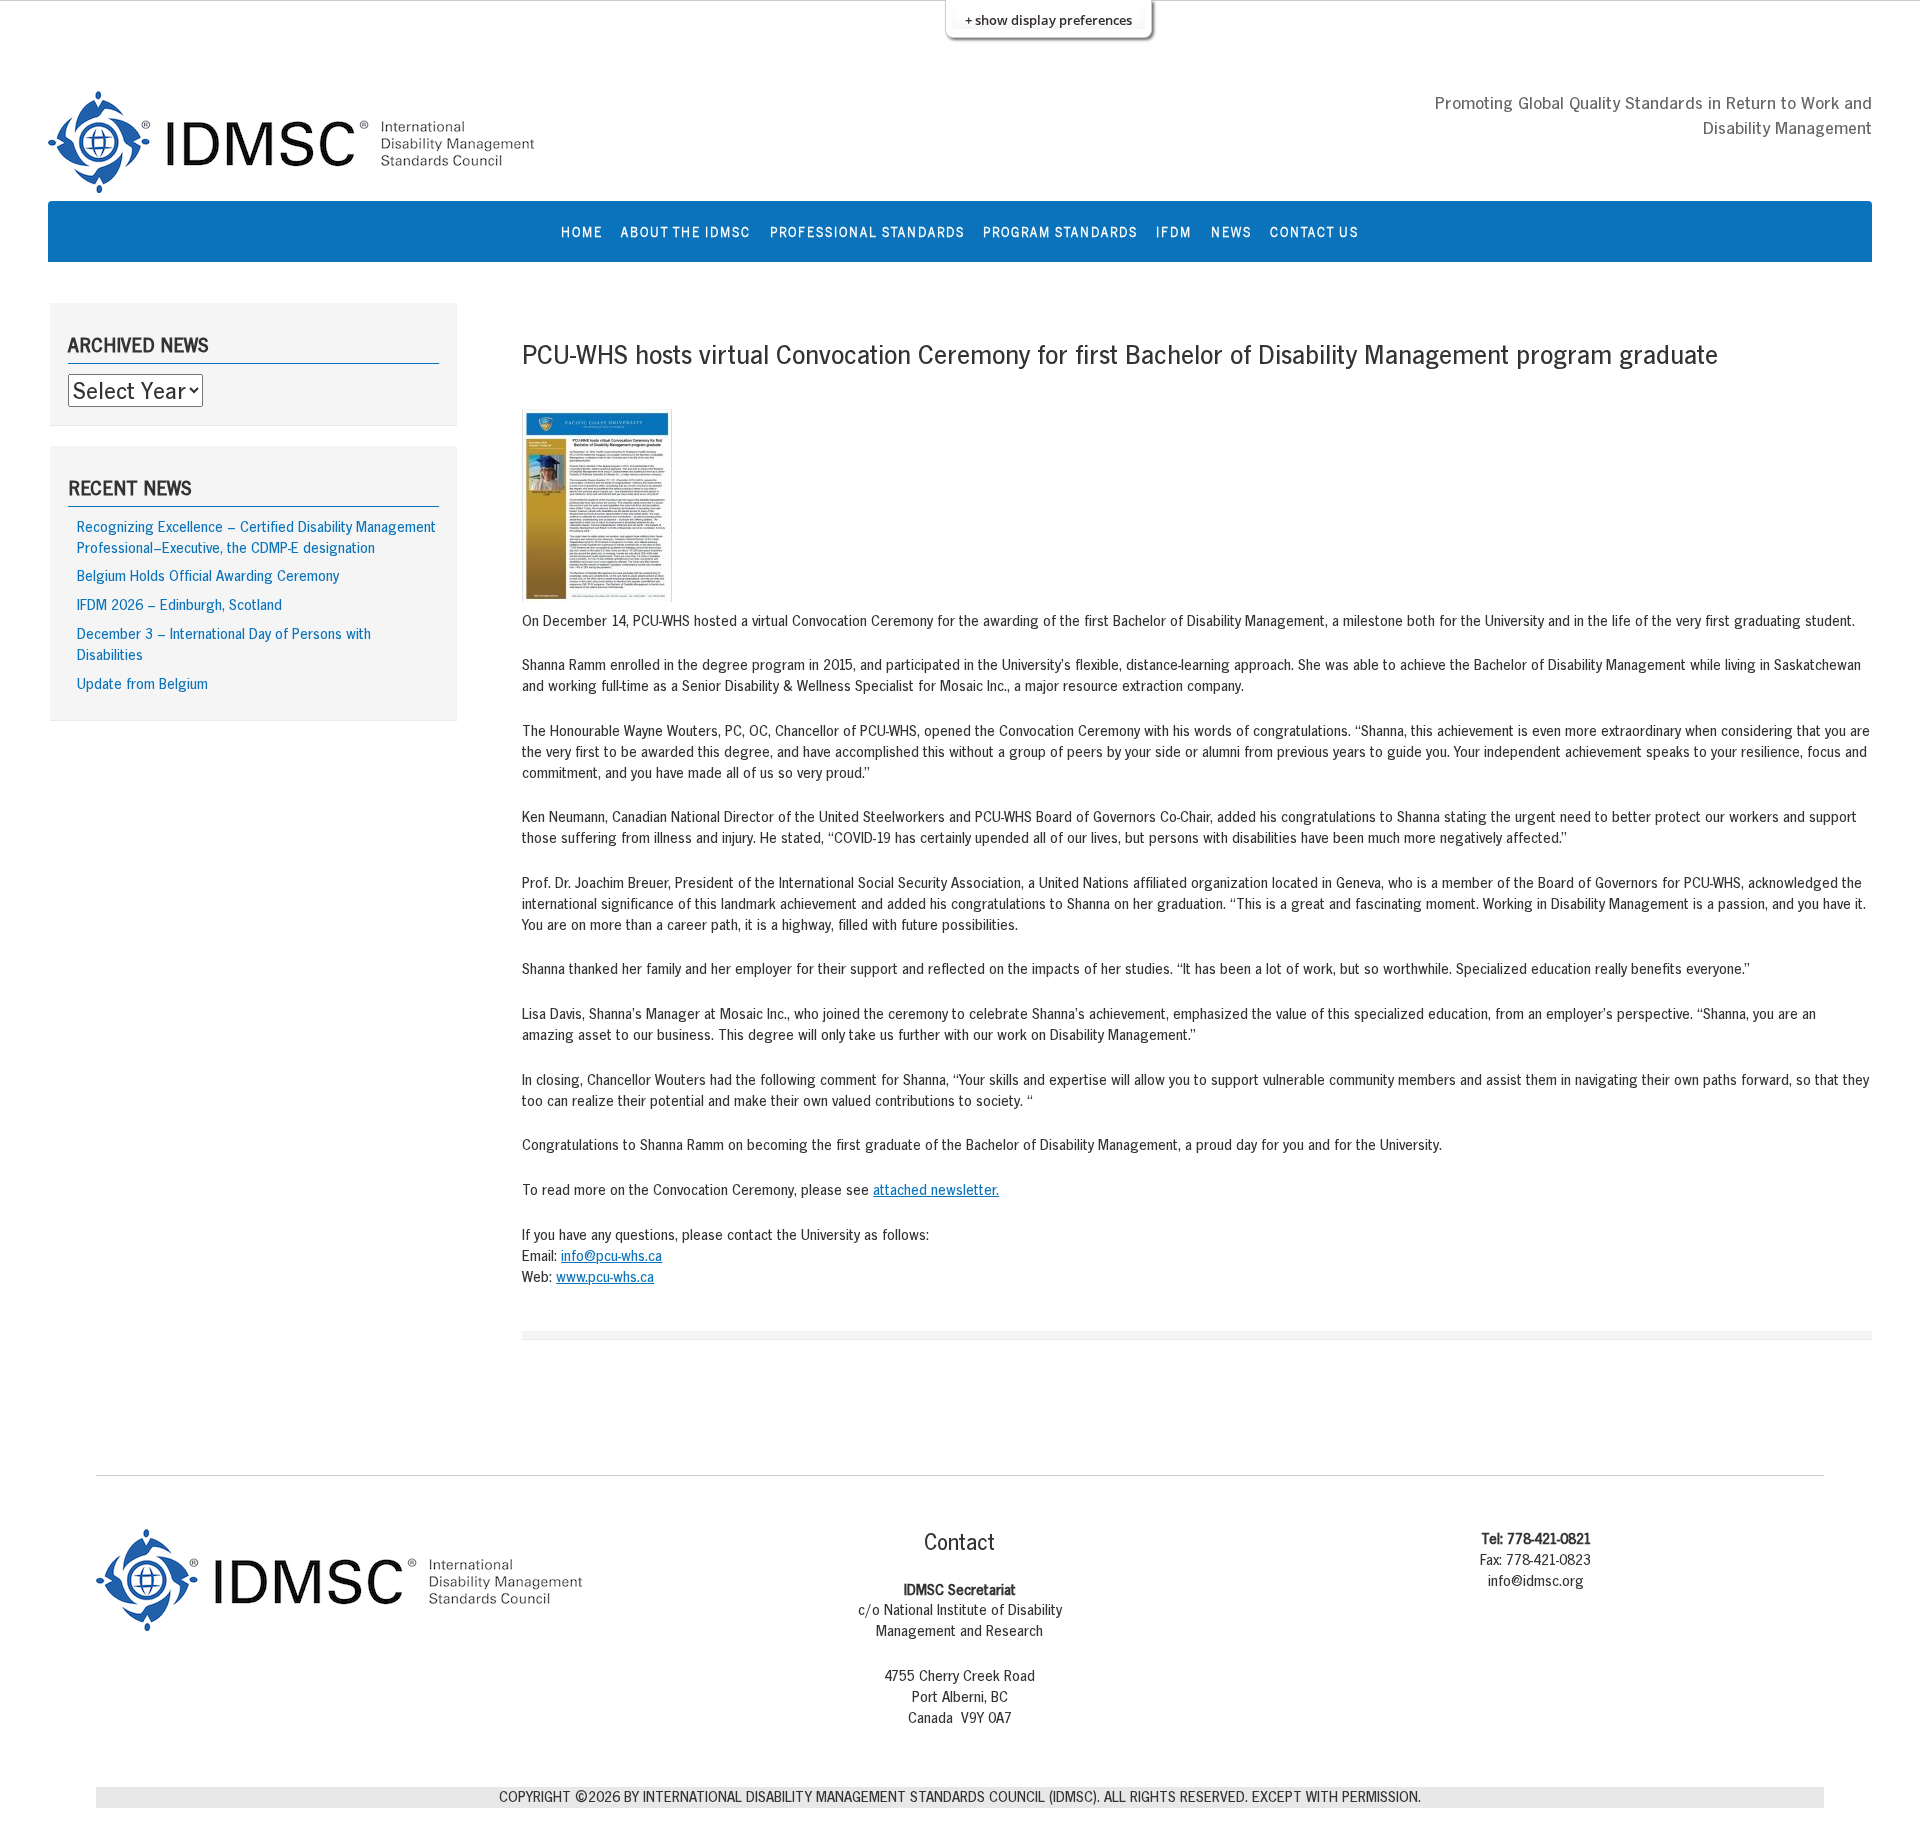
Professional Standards (867, 232)
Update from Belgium (142, 683)
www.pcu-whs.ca (605, 1276)
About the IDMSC (686, 232)
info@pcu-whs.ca (611, 1255)
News (1231, 232)
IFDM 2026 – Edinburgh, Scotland (179, 604)
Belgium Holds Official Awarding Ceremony (208, 575)
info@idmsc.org (1536, 1580)
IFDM (1174, 232)
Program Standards (1060, 232)
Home (582, 232)
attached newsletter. (936, 1189)
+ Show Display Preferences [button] (1048, 20)
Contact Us (1314, 232)
